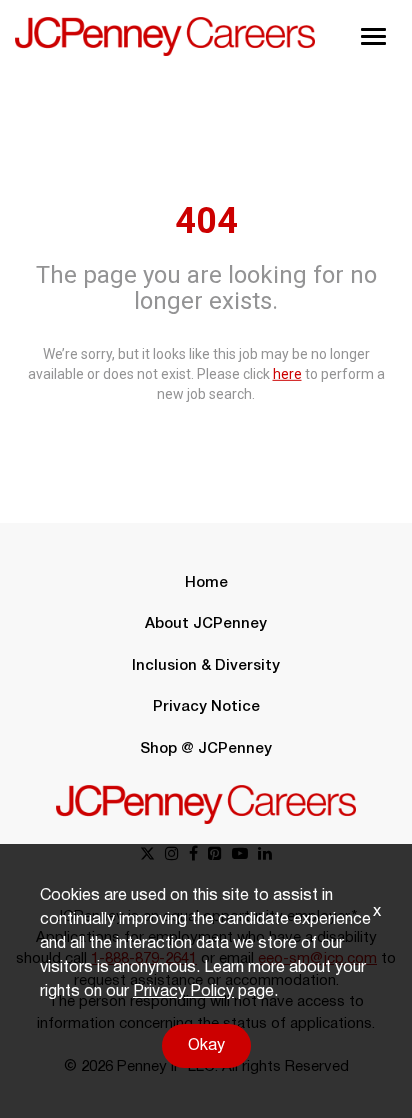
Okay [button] (206, 1046)
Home (206, 583)
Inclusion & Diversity (206, 666)
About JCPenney (206, 624)
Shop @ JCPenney (206, 749)
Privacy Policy (183, 992)
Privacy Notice (206, 707)
